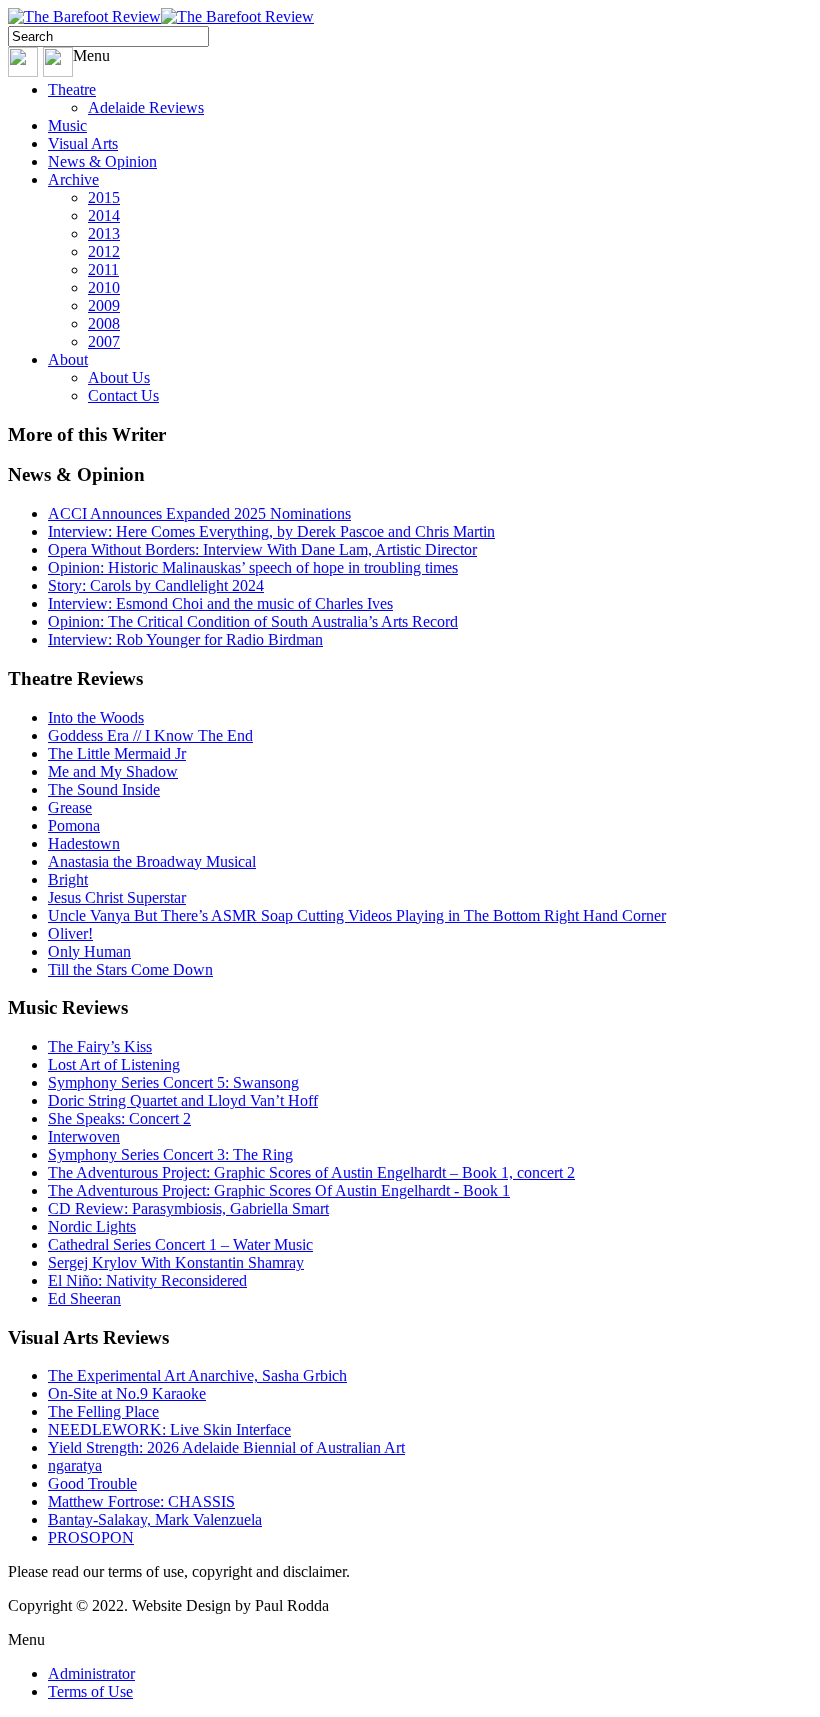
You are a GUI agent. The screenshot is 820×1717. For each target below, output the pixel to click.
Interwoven (84, 1136)
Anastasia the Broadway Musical (152, 861)
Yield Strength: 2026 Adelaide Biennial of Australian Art (226, 1447)
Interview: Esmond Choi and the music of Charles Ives (220, 603)
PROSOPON (91, 1537)
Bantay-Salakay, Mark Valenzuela (155, 1519)
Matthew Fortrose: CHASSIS (141, 1501)
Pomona (74, 825)
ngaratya (75, 1465)
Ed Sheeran (84, 1298)
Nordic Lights (92, 1226)
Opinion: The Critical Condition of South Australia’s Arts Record (253, 621)
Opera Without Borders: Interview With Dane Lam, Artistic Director (262, 549)
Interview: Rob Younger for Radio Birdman (185, 639)
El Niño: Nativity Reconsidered (147, 1280)
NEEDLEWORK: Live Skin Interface (169, 1429)
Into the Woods (96, 717)
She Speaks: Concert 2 (119, 1118)
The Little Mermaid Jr (117, 753)
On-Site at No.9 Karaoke (127, 1393)
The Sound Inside (104, 789)
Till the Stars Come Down (130, 969)
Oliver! (70, 933)
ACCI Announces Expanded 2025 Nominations (199, 513)
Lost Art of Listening (114, 1064)
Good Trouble (92, 1483)
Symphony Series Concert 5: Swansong (173, 1082)
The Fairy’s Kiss (100, 1046)
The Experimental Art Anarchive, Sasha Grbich (197, 1375)
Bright (68, 879)
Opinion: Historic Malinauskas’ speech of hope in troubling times (253, 567)
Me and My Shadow (113, 771)
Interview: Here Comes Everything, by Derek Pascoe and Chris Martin (271, 531)
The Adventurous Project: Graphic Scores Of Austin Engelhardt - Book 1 (279, 1190)
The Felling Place (103, 1411)
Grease (70, 807)
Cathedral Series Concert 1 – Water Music (180, 1244)
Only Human (89, 951)
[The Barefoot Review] (161, 16)
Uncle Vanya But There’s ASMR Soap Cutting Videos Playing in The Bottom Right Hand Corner (357, 915)
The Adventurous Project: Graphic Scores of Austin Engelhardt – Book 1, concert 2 (311, 1172)
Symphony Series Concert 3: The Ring (170, 1154)
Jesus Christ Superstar (117, 897)
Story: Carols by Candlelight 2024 (156, 585)
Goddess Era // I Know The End (150, 735)
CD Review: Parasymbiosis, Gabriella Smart (188, 1208)
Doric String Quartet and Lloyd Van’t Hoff (183, 1100)
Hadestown (84, 843)
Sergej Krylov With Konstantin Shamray (176, 1262)
